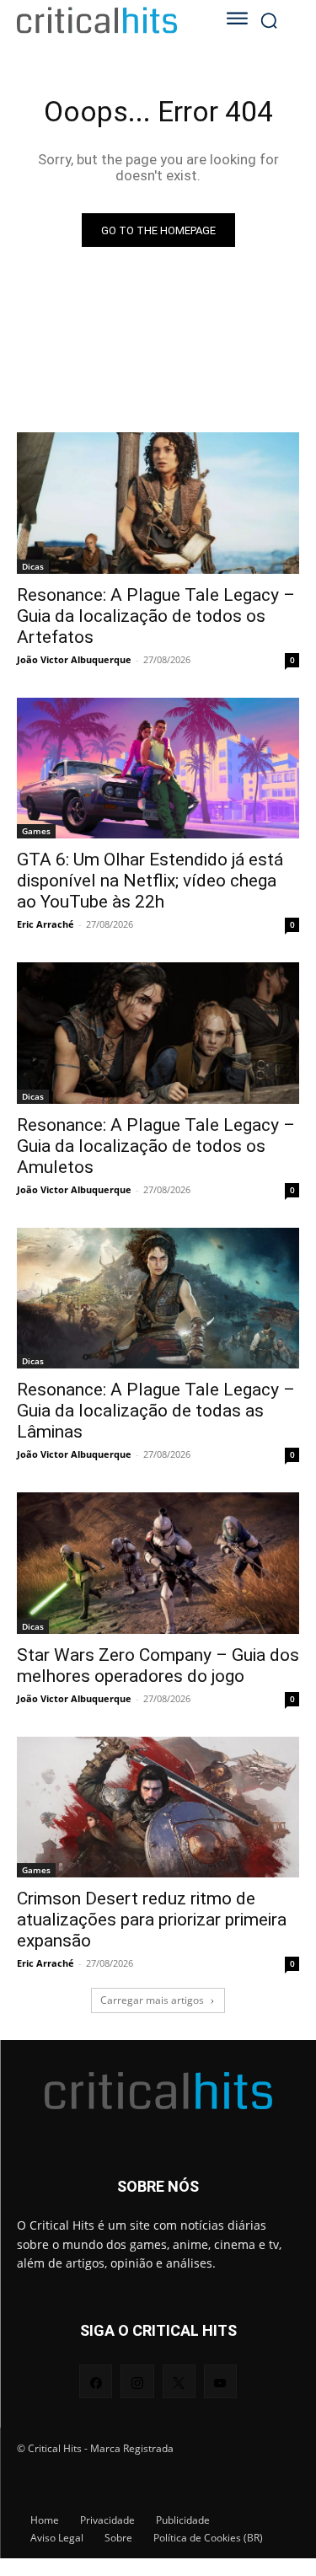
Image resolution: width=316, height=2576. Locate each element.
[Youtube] (220, 2381)
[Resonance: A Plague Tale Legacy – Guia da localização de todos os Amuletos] (158, 1033)
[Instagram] (137, 2381)
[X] (179, 2381)
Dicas (33, 566)
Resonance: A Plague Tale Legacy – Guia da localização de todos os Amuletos (156, 1146)
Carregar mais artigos (152, 2000)
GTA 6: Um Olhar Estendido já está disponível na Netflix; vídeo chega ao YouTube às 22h (150, 881)
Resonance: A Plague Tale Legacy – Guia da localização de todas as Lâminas (156, 1411)
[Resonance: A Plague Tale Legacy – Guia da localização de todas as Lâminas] (158, 1299)
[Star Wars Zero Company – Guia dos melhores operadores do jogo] (158, 1563)
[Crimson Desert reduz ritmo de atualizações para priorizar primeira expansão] (158, 1807)
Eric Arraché (46, 924)
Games (36, 831)
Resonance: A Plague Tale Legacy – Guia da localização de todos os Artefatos (156, 616)
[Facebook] (96, 2381)
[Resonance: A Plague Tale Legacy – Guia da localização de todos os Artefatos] (158, 503)
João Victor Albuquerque (74, 659)
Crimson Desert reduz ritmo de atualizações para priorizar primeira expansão (152, 1920)
